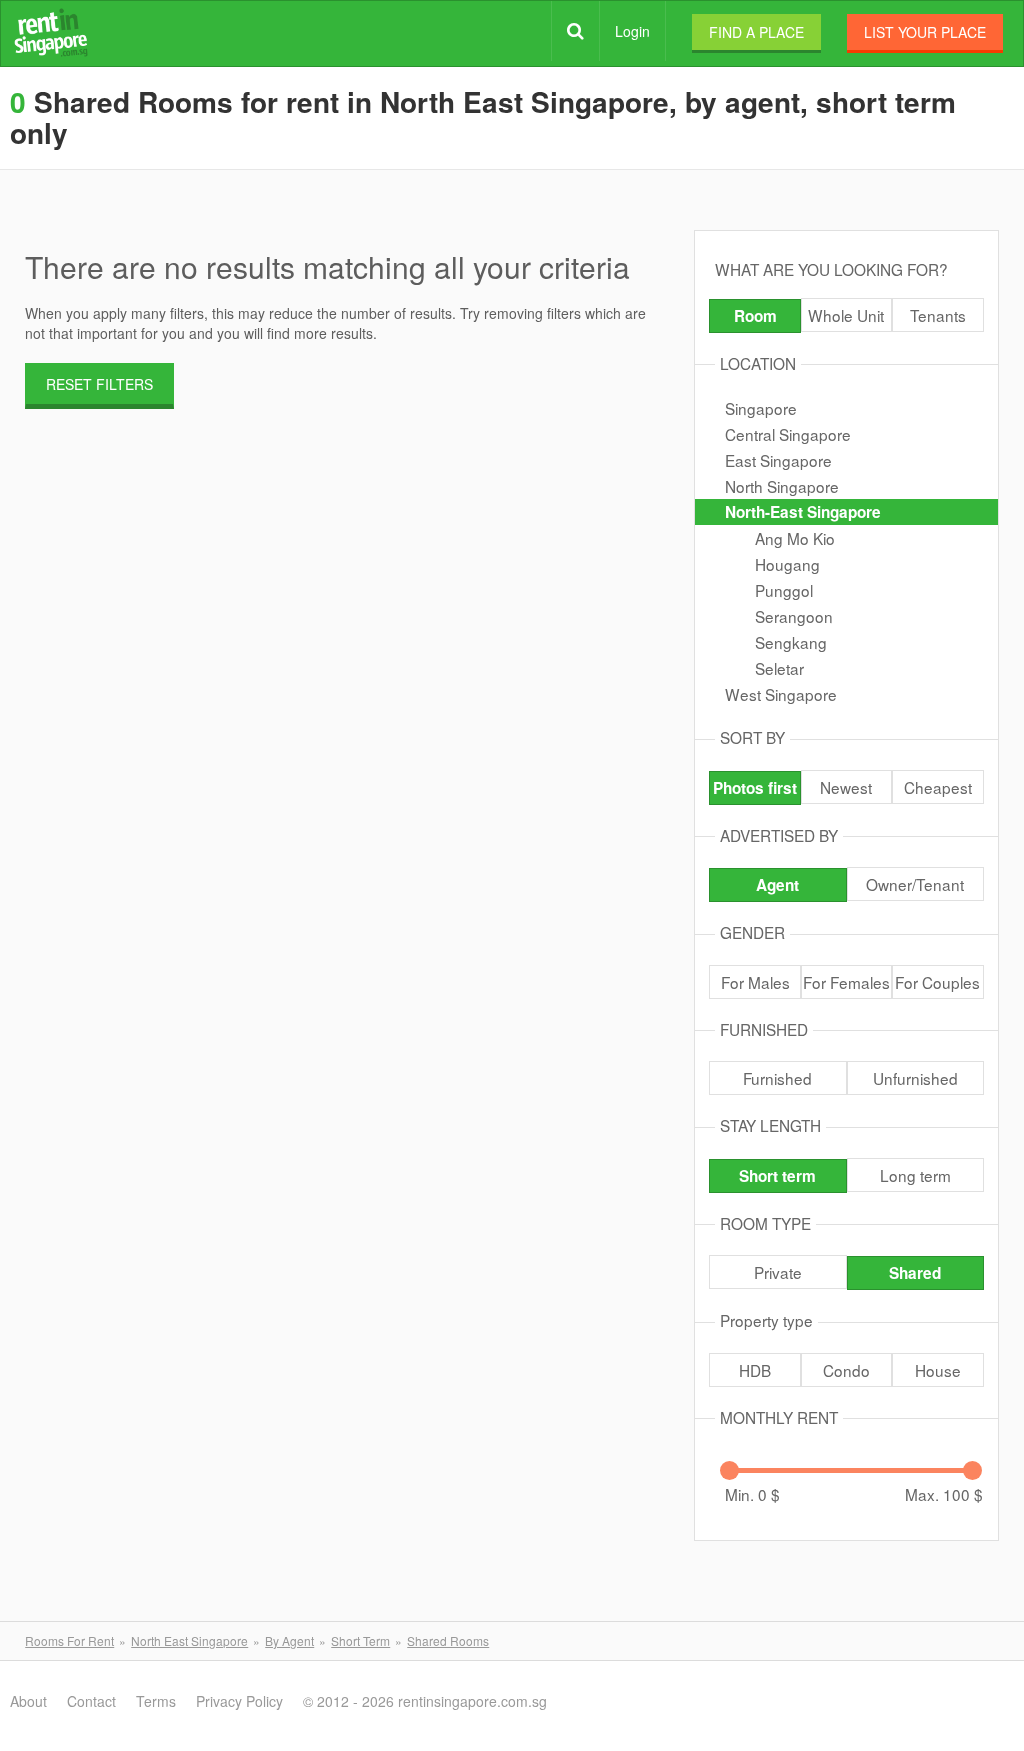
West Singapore (781, 694)
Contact (91, 1701)
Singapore (761, 408)
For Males (755, 982)
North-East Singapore (803, 512)
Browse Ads (575, 31)
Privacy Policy (239, 1701)
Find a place (756, 32)
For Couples (937, 982)
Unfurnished (915, 1078)
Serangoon (794, 616)
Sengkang (791, 642)
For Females (846, 982)
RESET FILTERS (99, 384)
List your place (925, 32)
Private (778, 1272)
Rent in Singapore (51, 32)
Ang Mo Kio (795, 538)
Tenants (938, 315)
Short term (777, 1176)
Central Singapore (788, 434)
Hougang (787, 564)
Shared (915, 1273)
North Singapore (782, 486)
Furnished (777, 1078)
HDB (755, 1370)
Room (755, 316)
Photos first (755, 788)
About (28, 1701)
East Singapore (778, 460)
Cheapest (938, 787)
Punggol (784, 590)
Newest (846, 787)
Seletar (779, 668)
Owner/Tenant (915, 884)
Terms (156, 1701)
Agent (777, 885)
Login (632, 31)
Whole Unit (846, 315)
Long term (915, 1175)
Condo (846, 1370)
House (938, 1370)
